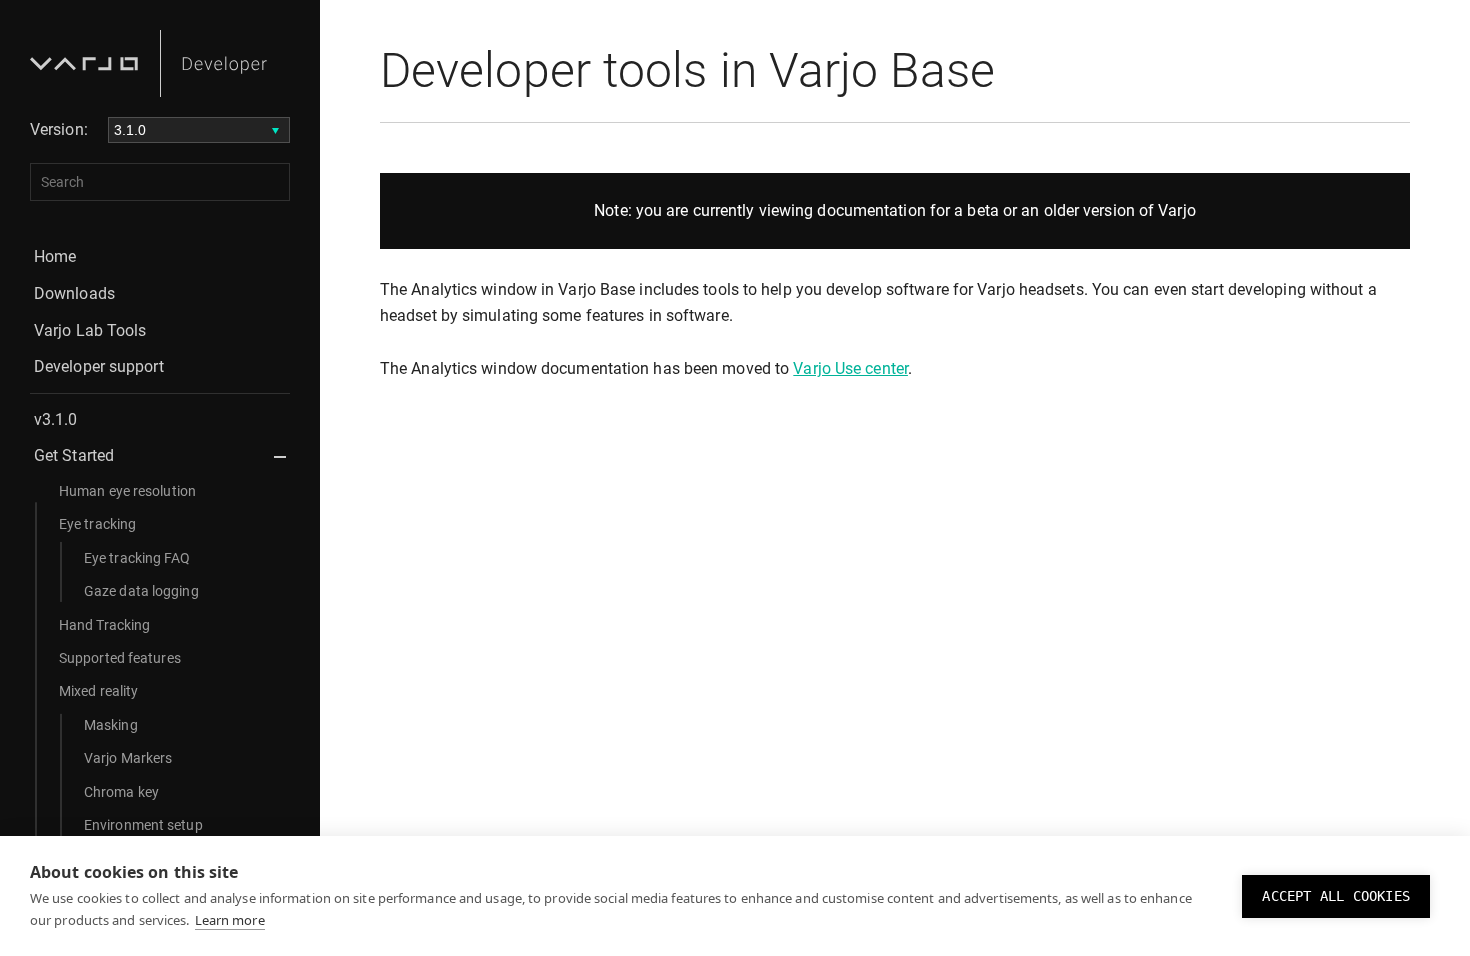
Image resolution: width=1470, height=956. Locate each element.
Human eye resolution (127, 491)
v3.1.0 (56, 419)
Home (55, 256)
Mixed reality (98, 691)
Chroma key (121, 792)
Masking (111, 725)
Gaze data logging (141, 591)
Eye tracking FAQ (137, 558)
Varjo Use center (850, 368)
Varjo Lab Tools (90, 330)
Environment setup (143, 825)
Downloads (74, 293)
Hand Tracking (104, 625)
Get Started (74, 455)
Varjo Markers (128, 758)
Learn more (230, 920)
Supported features (120, 658)
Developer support (99, 366)
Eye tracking (97, 524)
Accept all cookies (1336, 896)
